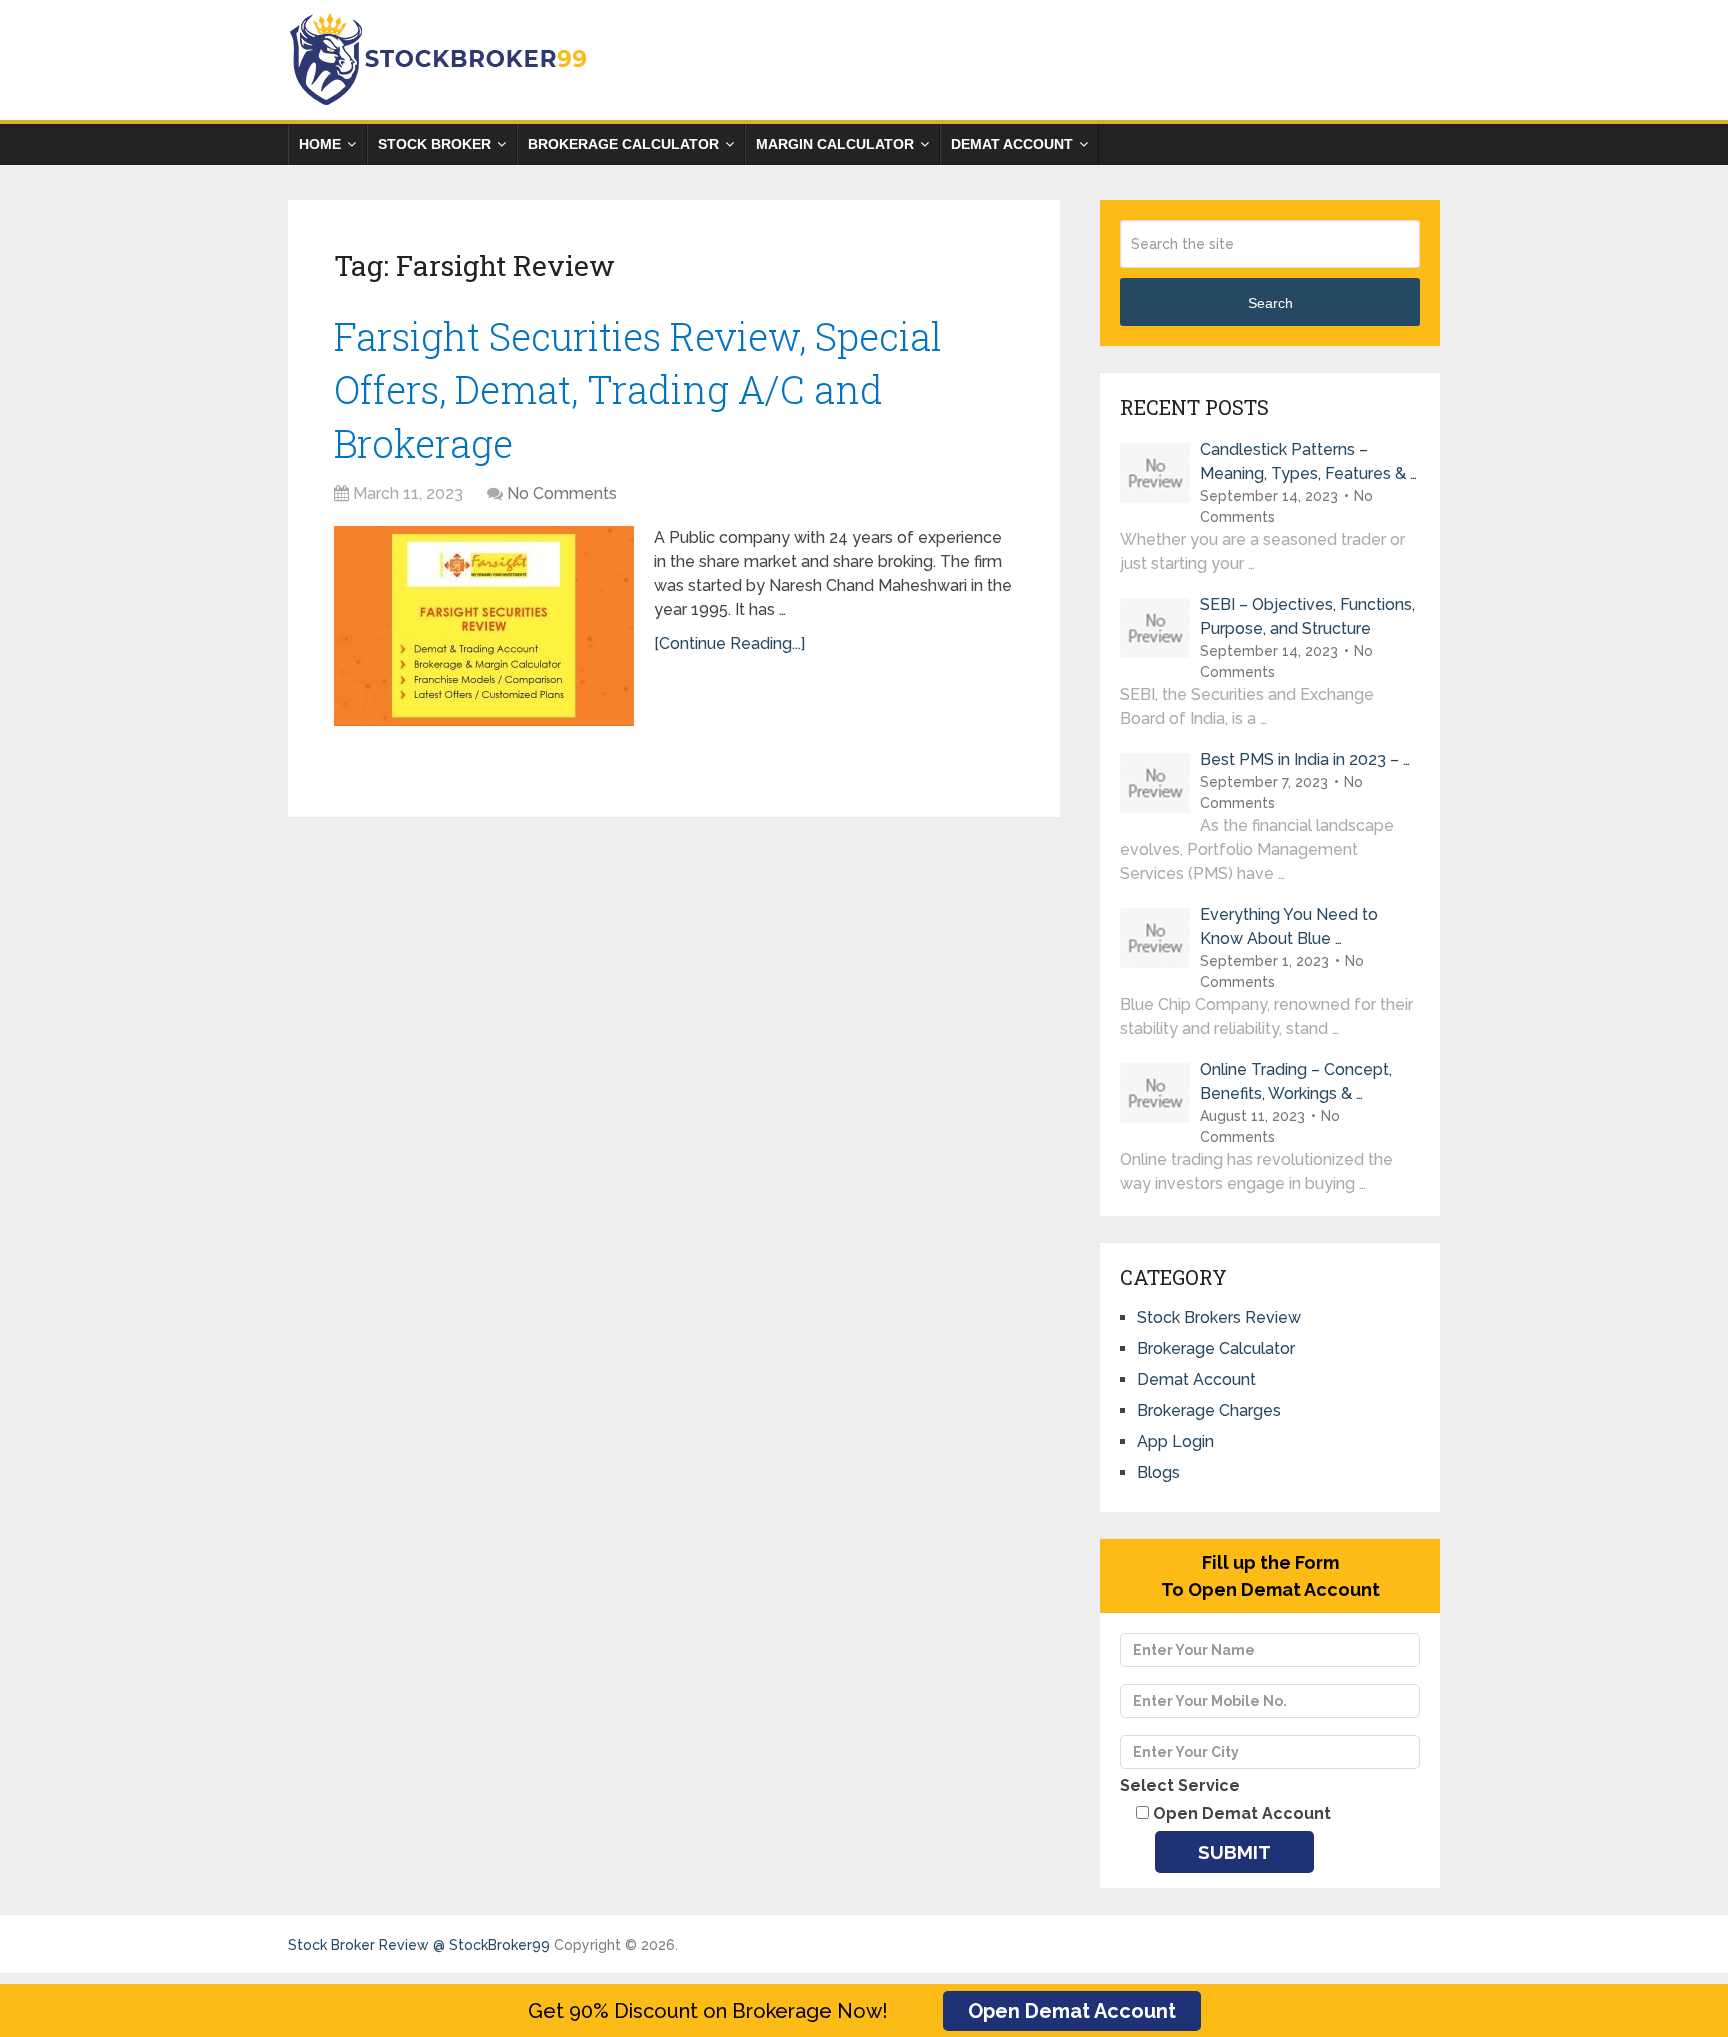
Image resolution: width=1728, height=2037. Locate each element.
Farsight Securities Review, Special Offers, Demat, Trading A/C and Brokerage (638, 389)
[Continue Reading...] (729, 643)
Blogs (1158, 1472)
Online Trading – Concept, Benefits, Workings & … (1296, 1081)
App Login (1175, 1441)
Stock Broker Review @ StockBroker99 (419, 1945)
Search (1270, 303)
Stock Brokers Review (1219, 1317)
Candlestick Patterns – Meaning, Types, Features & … (1308, 461)
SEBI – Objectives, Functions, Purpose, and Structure (1307, 616)
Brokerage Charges (1209, 1410)
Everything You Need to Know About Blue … (1289, 926)
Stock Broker (434, 144)
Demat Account (1012, 144)
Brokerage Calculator (623, 144)
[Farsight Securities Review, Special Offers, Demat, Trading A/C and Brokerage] (484, 626)
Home (320, 144)
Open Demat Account (1072, 2011)
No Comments (562, 493)
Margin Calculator (835, 144)
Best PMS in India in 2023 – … (1305, 759)
